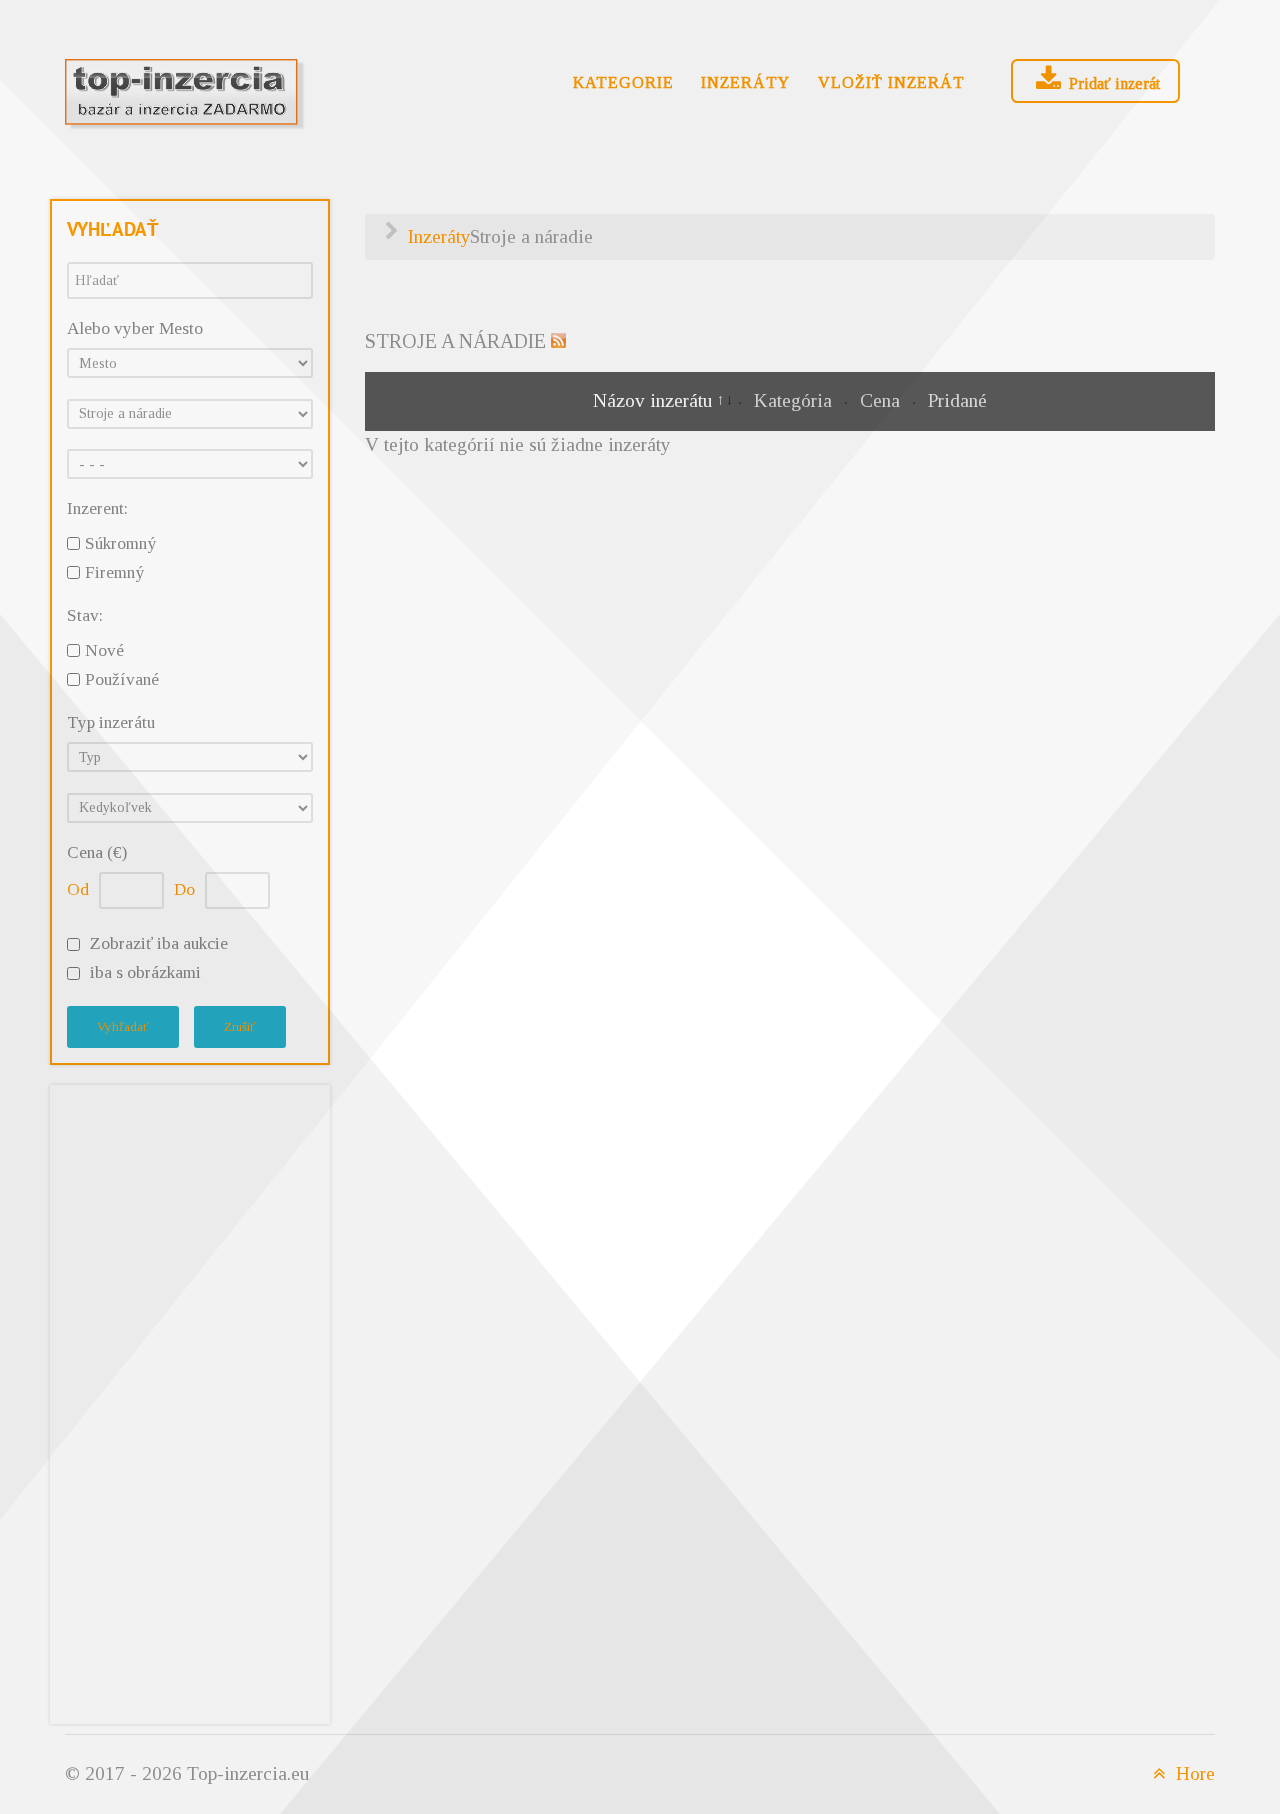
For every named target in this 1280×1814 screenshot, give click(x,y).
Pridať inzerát (1112, 83)
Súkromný (120, 543)
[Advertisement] (190, 1400)
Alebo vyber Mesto (135, 328)
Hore (1193, 1773)
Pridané (957, 400)
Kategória (795, 400)
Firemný (114, 572)
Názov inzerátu (655, 400)
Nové (104, 650)
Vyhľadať (123, 1026)
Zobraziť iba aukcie (159, 943)
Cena (882, 400)
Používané (122, 679)
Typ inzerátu (111, 722)
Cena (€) (97, 852)
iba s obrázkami (145, 972)
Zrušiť (240, 1026)
